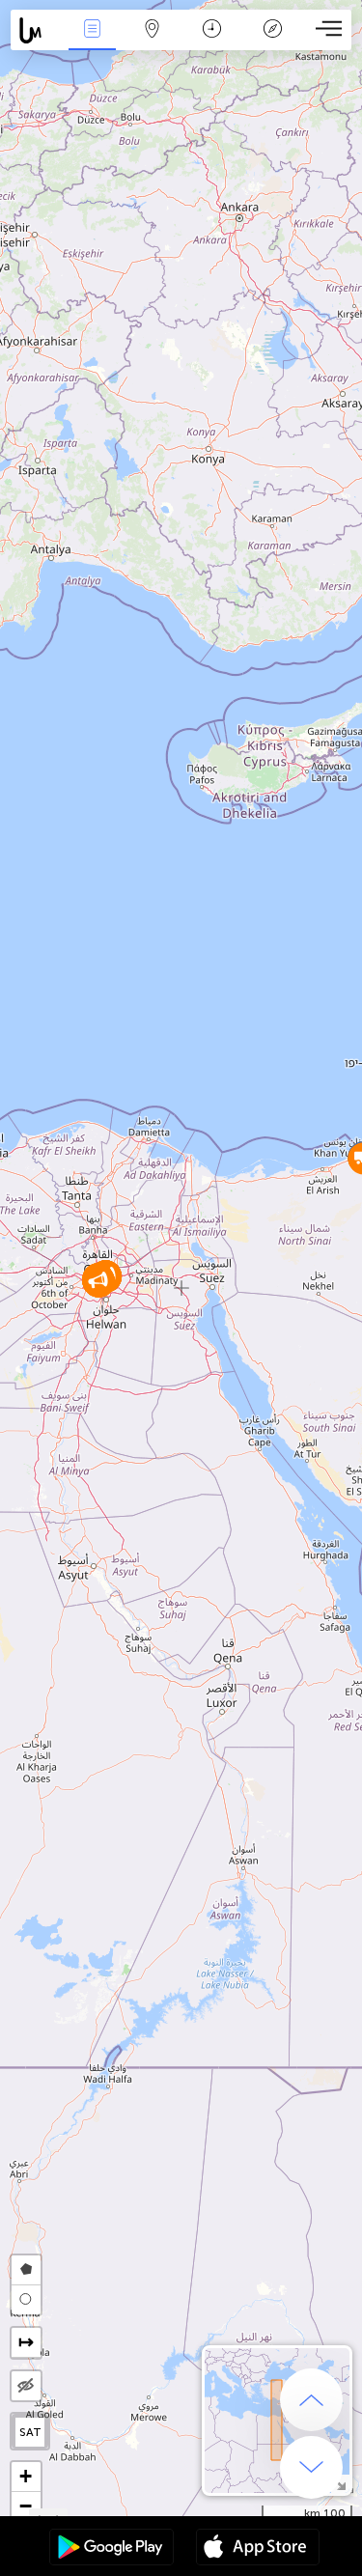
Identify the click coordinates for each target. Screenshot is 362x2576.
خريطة (153, 42)
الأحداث (92, 42)
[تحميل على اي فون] (258, 2549)
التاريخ (212, 42)
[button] (98, 1281)
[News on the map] (36, 30)
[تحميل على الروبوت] (111, 2549)
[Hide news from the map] (26, 2386)
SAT (30, 2432)
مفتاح (273, 42)
